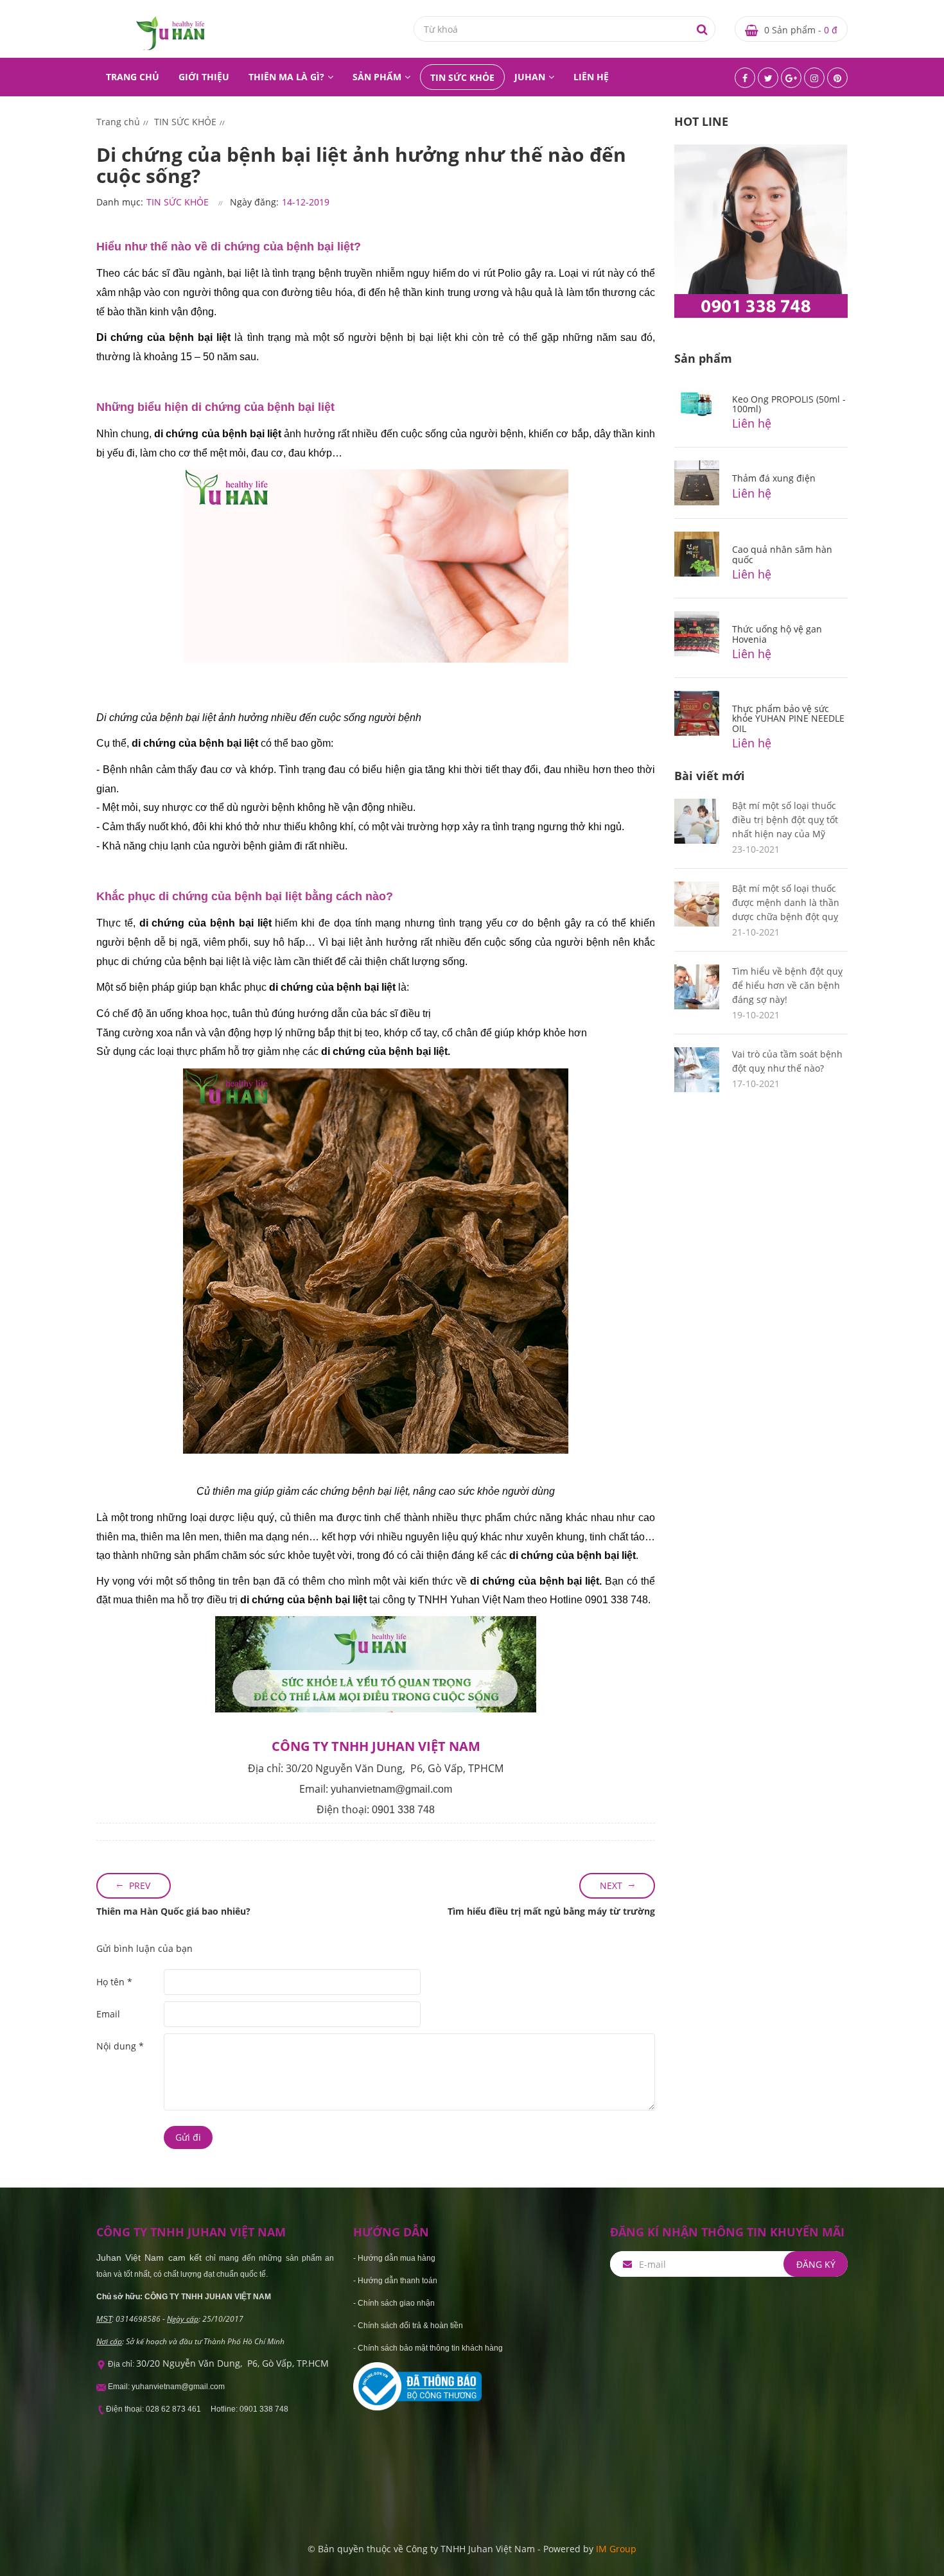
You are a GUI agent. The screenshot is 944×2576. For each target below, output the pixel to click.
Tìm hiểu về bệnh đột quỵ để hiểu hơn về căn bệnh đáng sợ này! (787, 985)
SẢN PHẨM (377, 77)
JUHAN (530, 77)
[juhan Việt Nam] (170, 32)
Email (108, 2014)
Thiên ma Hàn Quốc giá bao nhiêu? (173, 1911)
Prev (140, 1885)
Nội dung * (120, 2046)
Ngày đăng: (254, 202)
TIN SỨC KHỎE (462, 77)
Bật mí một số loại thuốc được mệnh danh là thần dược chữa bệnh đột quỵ (786, 902)
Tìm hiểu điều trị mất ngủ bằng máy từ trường (551, 1911)
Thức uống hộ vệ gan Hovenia (777, 634)
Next (611, 1885)
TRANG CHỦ (133, 77)
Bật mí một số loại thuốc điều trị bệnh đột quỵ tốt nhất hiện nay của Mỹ (785, 820)
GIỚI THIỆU (204, 77)
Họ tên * (114, 1982)
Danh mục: (120, 202)
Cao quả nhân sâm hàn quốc (782, 554)
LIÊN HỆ (591, 77)
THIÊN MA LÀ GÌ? (286, 77)
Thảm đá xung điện (774, 478)
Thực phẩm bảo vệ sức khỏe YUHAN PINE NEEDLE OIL (788, 718)
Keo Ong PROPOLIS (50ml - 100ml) (789, 404)
